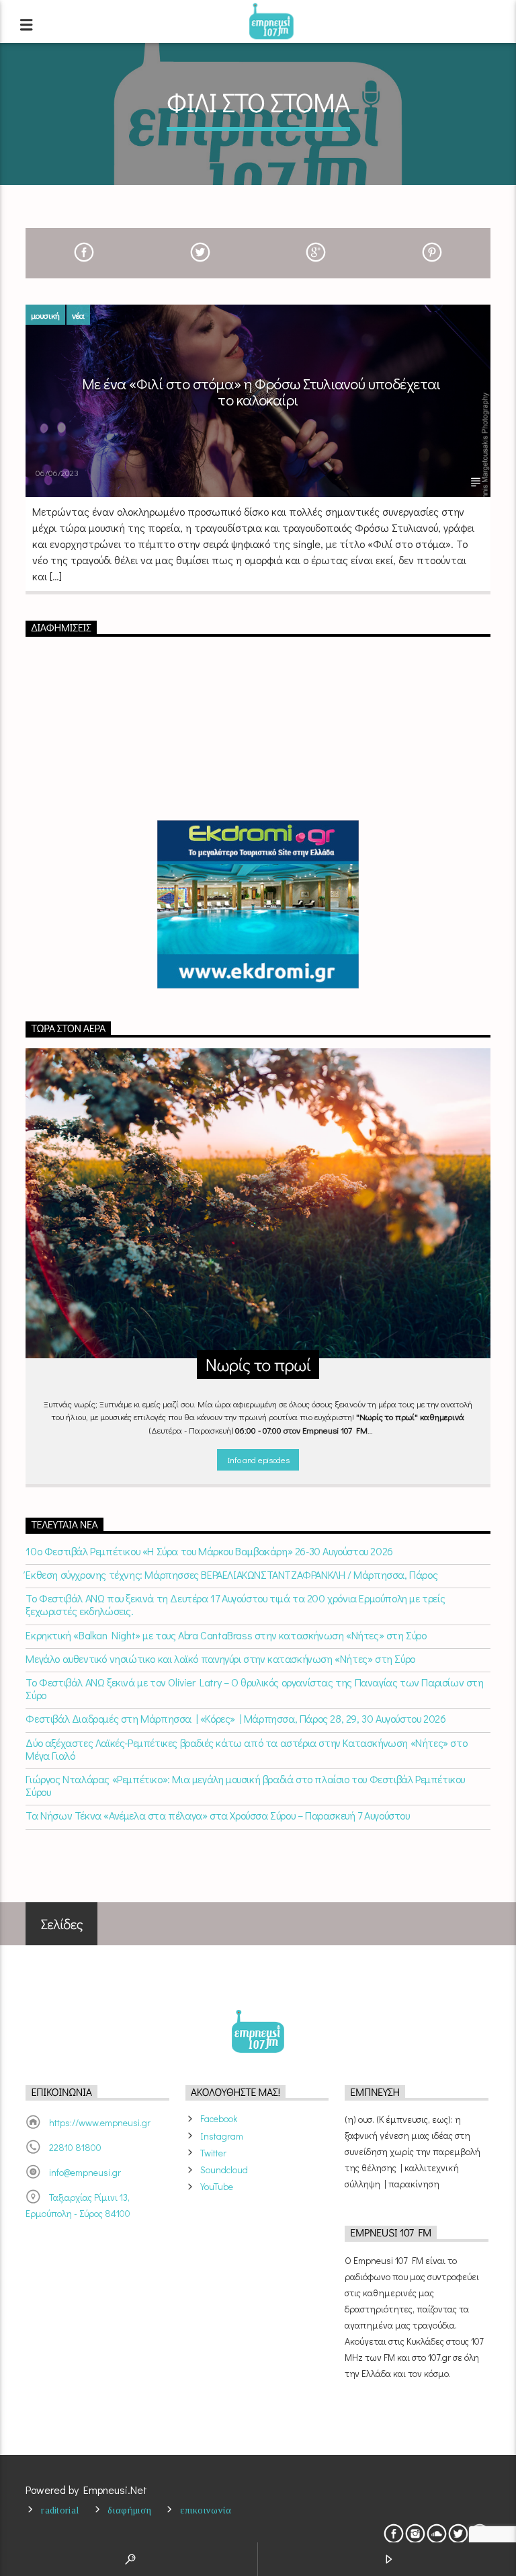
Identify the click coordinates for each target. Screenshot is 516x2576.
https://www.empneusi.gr (100, 2122)
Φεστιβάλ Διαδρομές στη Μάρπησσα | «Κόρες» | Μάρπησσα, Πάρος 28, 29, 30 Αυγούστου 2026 (235, 1718)
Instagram (222, 2136)
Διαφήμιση (129, 2510)
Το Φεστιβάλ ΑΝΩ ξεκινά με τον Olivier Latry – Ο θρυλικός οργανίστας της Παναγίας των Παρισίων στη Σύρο (254, 1688)
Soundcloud (224, 2170)
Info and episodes (258, 1459)
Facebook (219, 2118)
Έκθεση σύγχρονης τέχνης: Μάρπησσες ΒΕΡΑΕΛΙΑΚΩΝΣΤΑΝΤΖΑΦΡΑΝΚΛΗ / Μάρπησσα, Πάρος (231, 1574)
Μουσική (45, 315)
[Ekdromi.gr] (258, 904)
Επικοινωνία (206, 2510)
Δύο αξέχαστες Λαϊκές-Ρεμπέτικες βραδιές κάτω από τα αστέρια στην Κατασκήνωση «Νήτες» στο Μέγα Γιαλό (246, 1749)
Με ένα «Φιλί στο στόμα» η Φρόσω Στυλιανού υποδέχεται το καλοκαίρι (261, 392)
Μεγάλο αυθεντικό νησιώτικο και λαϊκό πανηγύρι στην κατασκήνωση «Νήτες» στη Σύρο (220, 1658)
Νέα (78, 315)
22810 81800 (75, 2147)
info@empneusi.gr (85, 2172)
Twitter (213, 2153)
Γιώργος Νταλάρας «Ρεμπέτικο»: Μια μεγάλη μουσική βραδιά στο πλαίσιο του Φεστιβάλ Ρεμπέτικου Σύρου (245, 1785)
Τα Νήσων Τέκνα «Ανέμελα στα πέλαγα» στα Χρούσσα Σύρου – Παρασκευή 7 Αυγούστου (217, 1815)
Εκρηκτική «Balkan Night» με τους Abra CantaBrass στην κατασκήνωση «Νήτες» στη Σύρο (226, 1635)
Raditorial (60, 2510)
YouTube (217, 2186)
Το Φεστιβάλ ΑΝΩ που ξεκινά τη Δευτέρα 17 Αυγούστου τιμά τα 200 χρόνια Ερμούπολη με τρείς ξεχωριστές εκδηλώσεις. (235, 1604)
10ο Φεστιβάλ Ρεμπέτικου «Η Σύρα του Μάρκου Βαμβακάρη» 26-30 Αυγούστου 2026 (209, 1551)
